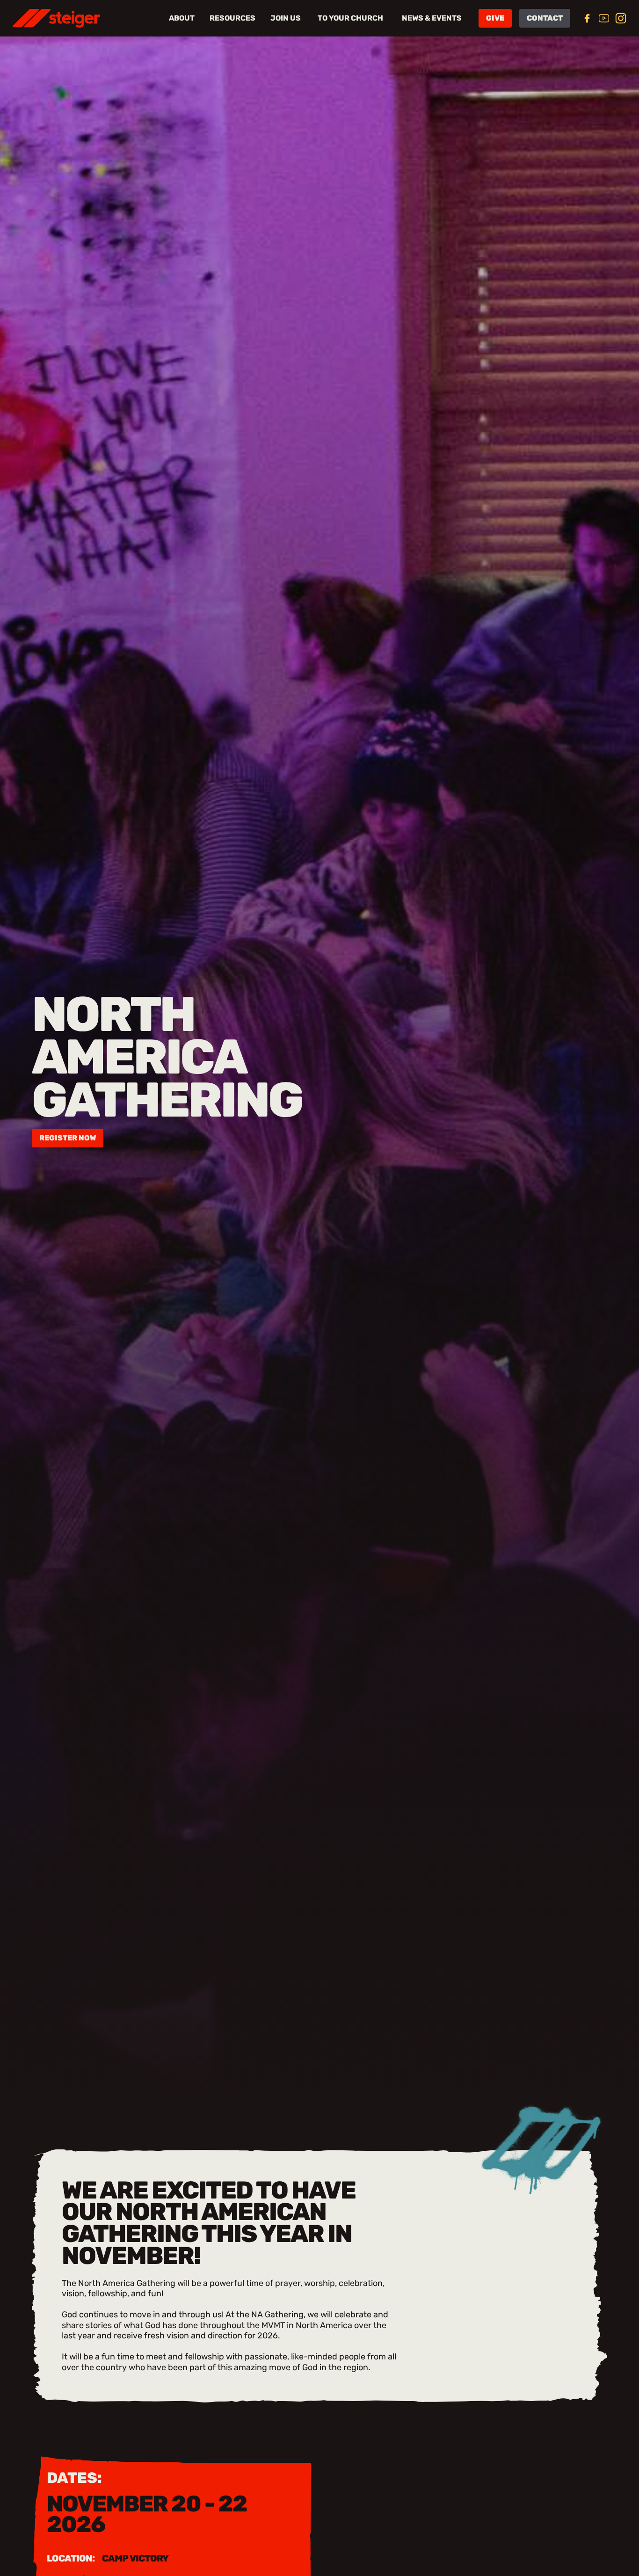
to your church (350, 18)
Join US (286, 18)
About (182, 18)
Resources (232, 18)
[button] (152, 18)
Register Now (68, 1138)
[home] (56, 18)
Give (495, 18)
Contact (545, 18)
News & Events (432, 18)
